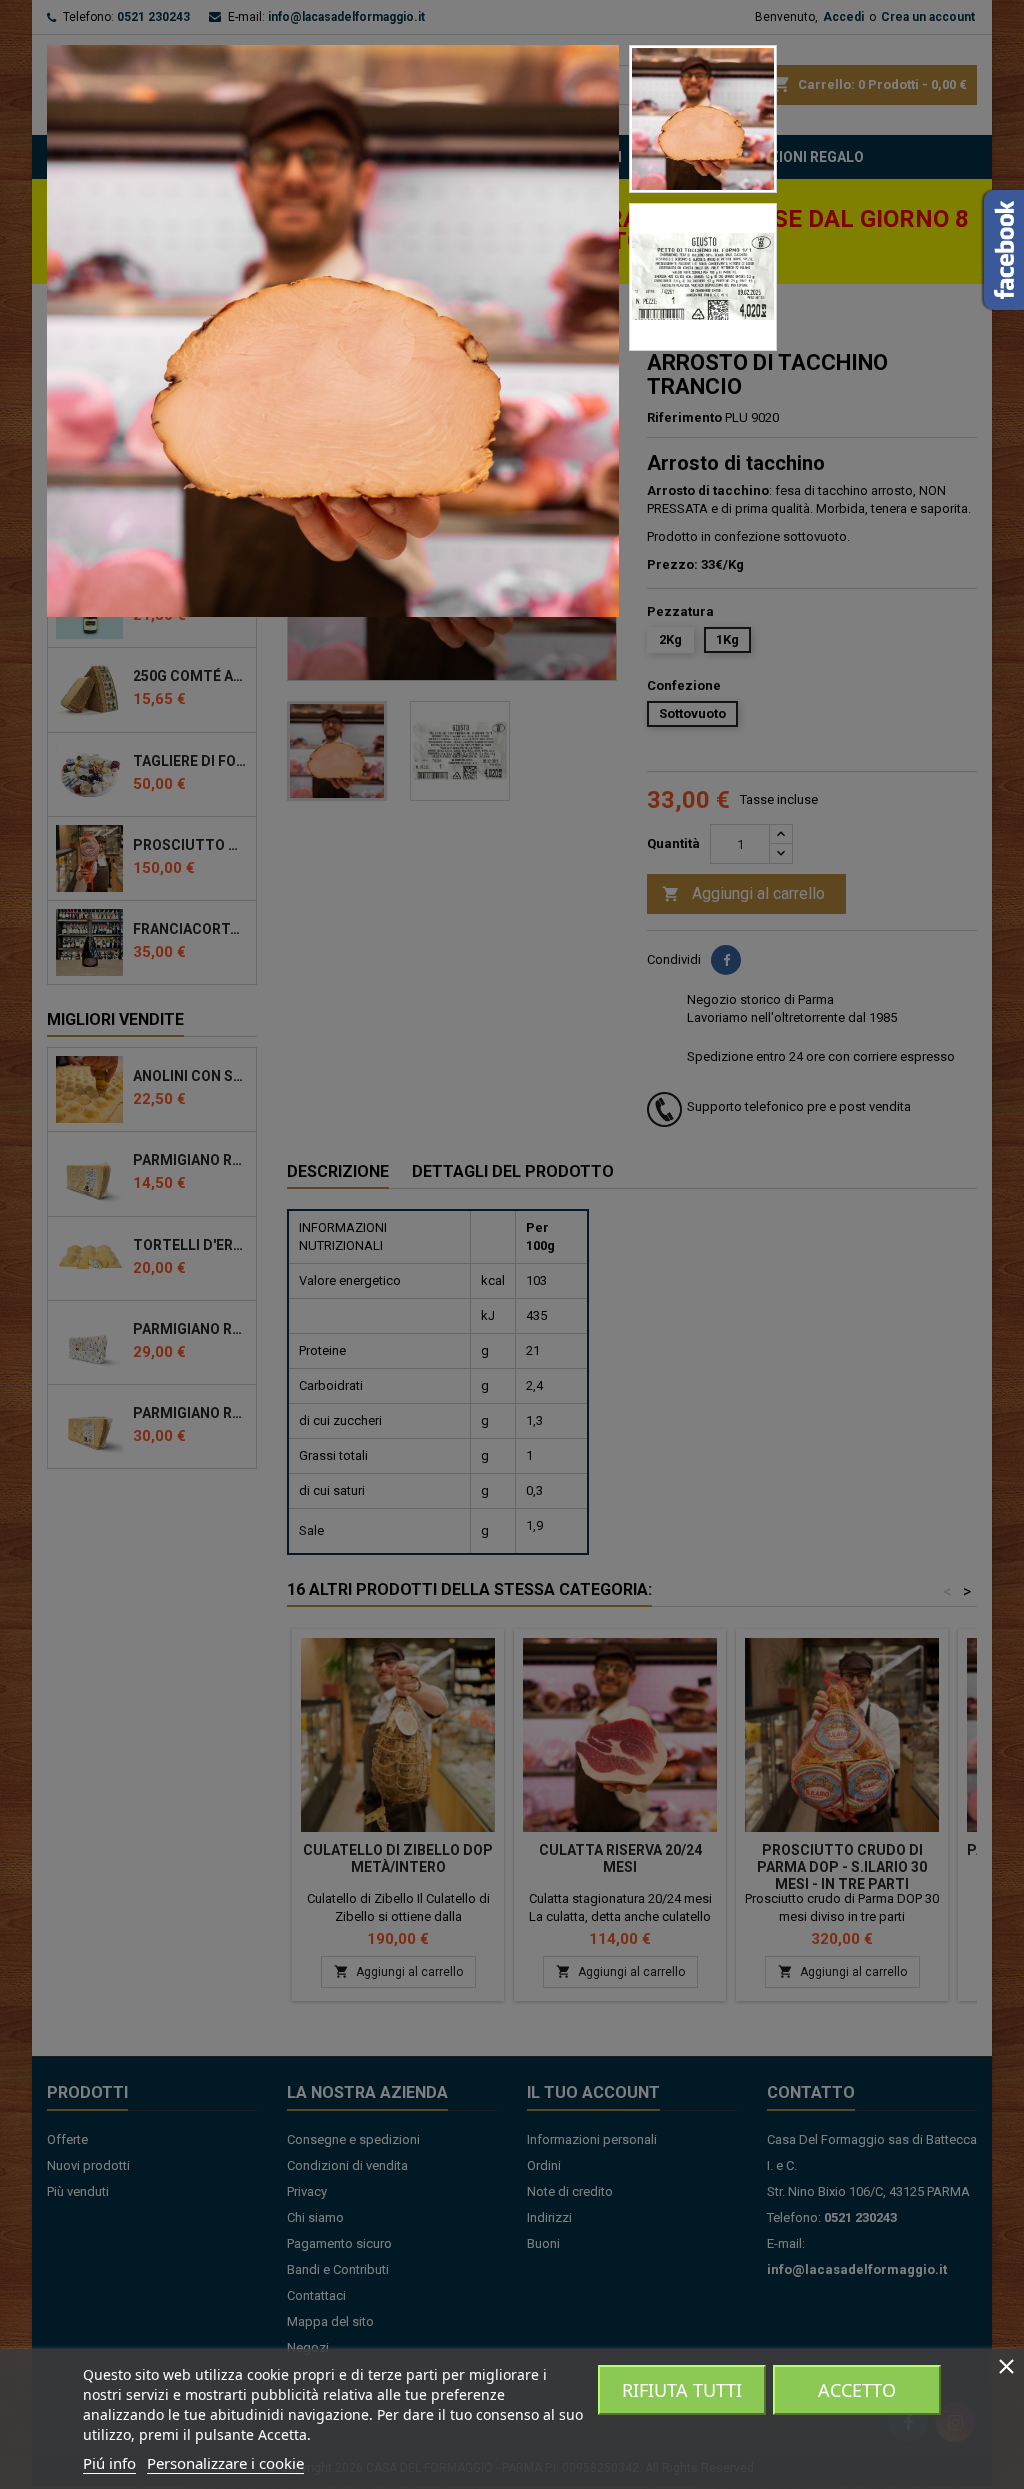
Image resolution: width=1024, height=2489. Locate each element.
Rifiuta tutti (682, 2390)
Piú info (109, 2463)
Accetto (857, 2390)
